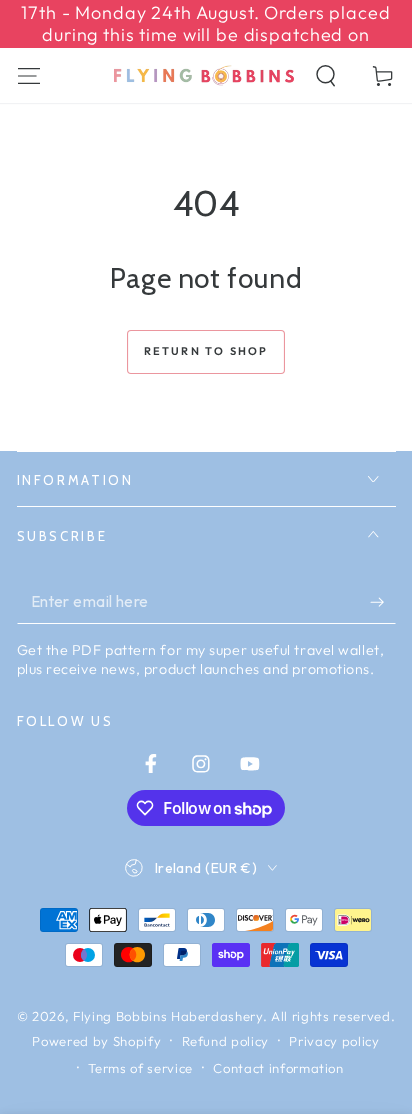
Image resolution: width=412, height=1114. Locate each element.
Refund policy (226, 1041)
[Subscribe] (382, 602)
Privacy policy (334, 1041)
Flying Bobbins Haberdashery (168, 1016)
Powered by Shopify (96, 1041)
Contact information (278, 1068)
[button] (326, 75)
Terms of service (140, 1068)
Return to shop (206, 351)
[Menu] (28, 75)
